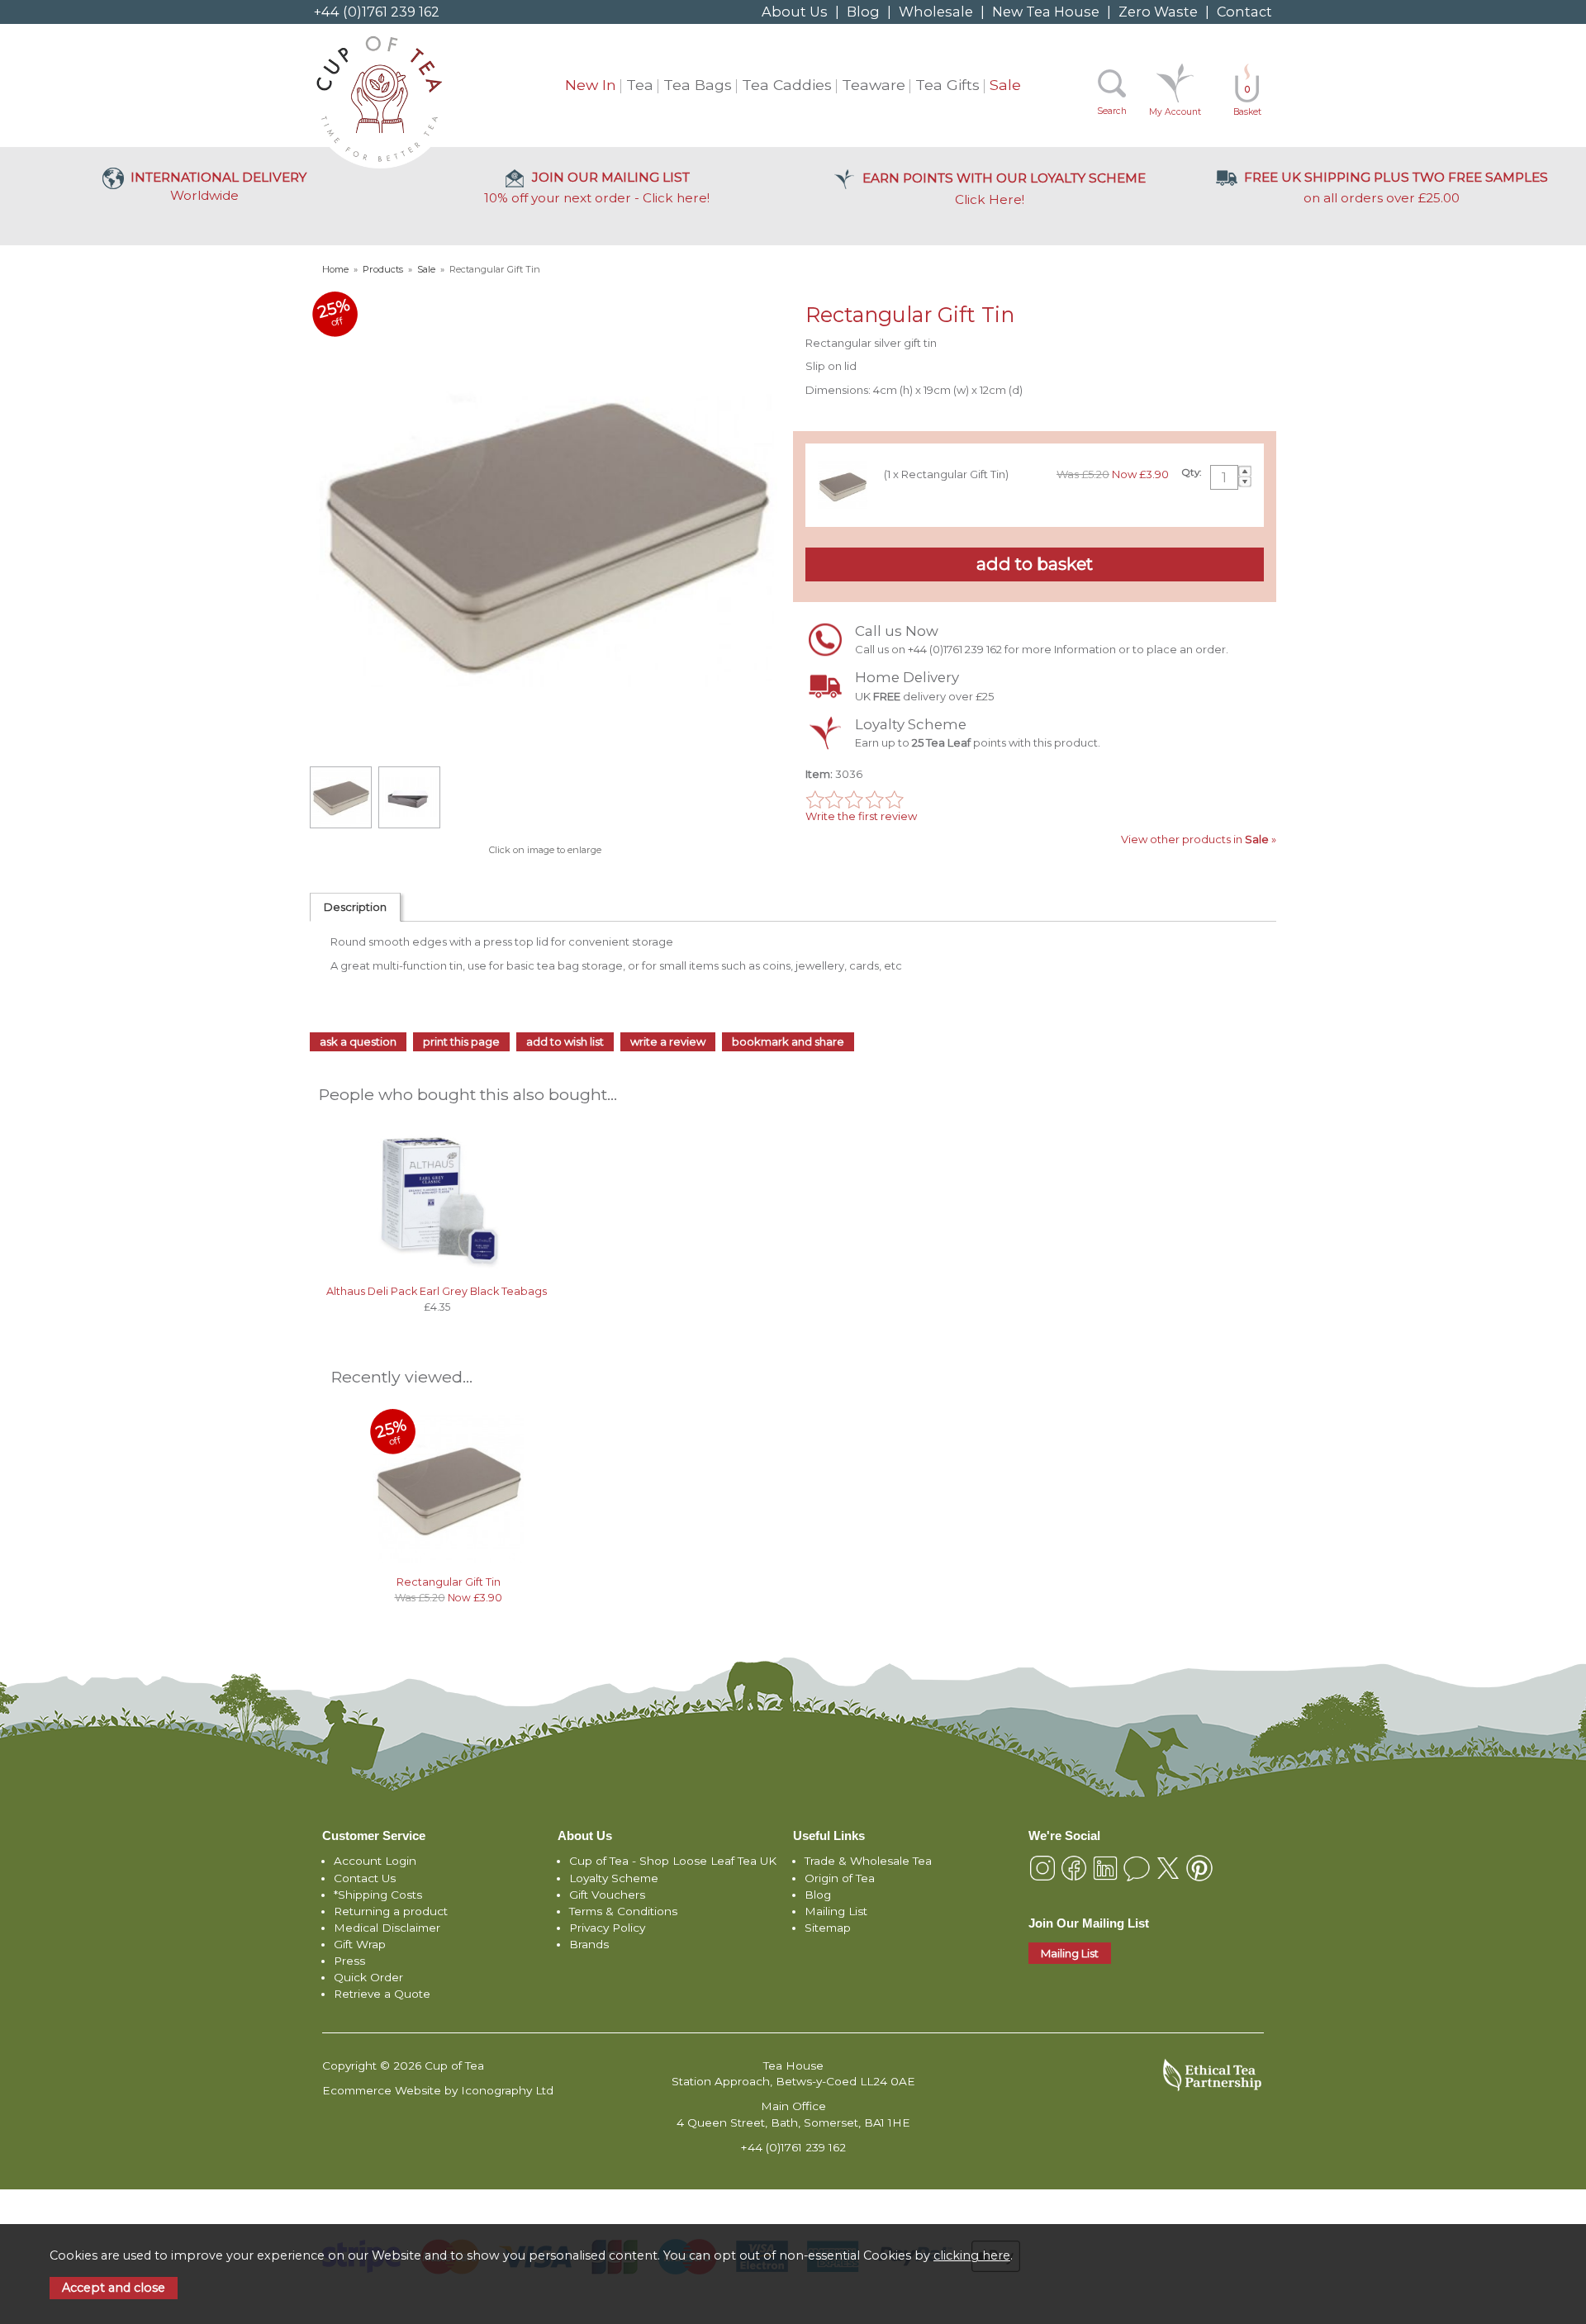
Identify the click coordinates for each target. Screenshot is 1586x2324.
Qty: (1191, 472)
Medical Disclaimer (387, 1928)
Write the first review (861, 816)
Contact (1244, 12)
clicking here (972, 2255)
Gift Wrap (360, 1944)
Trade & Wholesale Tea (868, 1861)
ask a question (358, 1041)
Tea (640, 85)
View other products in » (1199, 839)
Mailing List (836, 1911)
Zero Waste (1158, 12)
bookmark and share (788, 1041)
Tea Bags (698, 85)
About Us (795, 12)
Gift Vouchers (607, 1895)
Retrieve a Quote (382, 1994)
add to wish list (565, 1041)
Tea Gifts (947, 85)
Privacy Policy (607, 1928)
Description (355, 907)
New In (591, 85)
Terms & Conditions (623, 1911)
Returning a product (391, 1911)
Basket (1247, 101)
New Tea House (1046, 12)
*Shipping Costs (378, 1895)
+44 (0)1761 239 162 (377, 12)
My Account (1175, 112)
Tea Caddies (787, 85)
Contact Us (365, 1878)
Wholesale (936, 12)
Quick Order (368, 1977)
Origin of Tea (840, 1878)
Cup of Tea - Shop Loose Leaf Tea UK (673, 1861)
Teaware (874, 85)
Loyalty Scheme (614, 1878)
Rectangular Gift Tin (449, 1582)
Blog (863, 12)
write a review (668, 1041)
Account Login (375, 1861)
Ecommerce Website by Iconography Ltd (438, 2090)
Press (349, 1961)
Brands (589, 1944)
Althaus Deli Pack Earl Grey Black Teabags (437, 1291)
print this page (461, 1041)
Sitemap (828, 1928)
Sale (1005, 85)
